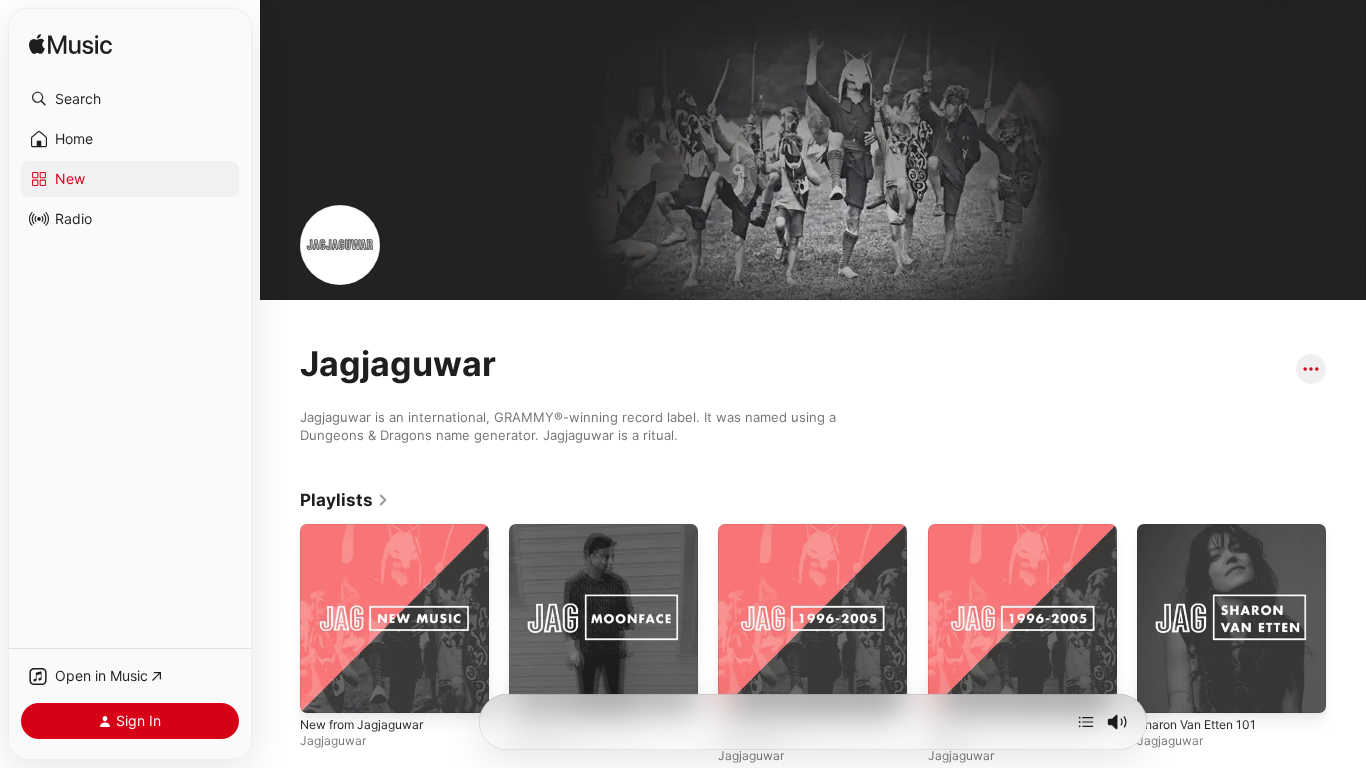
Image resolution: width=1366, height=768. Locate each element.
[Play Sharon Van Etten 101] (1162, 688)
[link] (344, 500)
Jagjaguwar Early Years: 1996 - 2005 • (1019, 540)
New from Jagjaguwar (368, 532)
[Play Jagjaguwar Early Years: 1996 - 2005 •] (953, 688)
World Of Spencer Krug (580, 532)
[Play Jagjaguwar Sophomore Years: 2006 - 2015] (743, 688)
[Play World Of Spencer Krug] (534, 688)
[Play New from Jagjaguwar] (325, 688)
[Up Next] (1086, 722)
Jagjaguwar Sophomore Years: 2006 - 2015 (791, 540)
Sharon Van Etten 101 (1203, 532)
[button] (130, 99)
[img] (70, 45)
